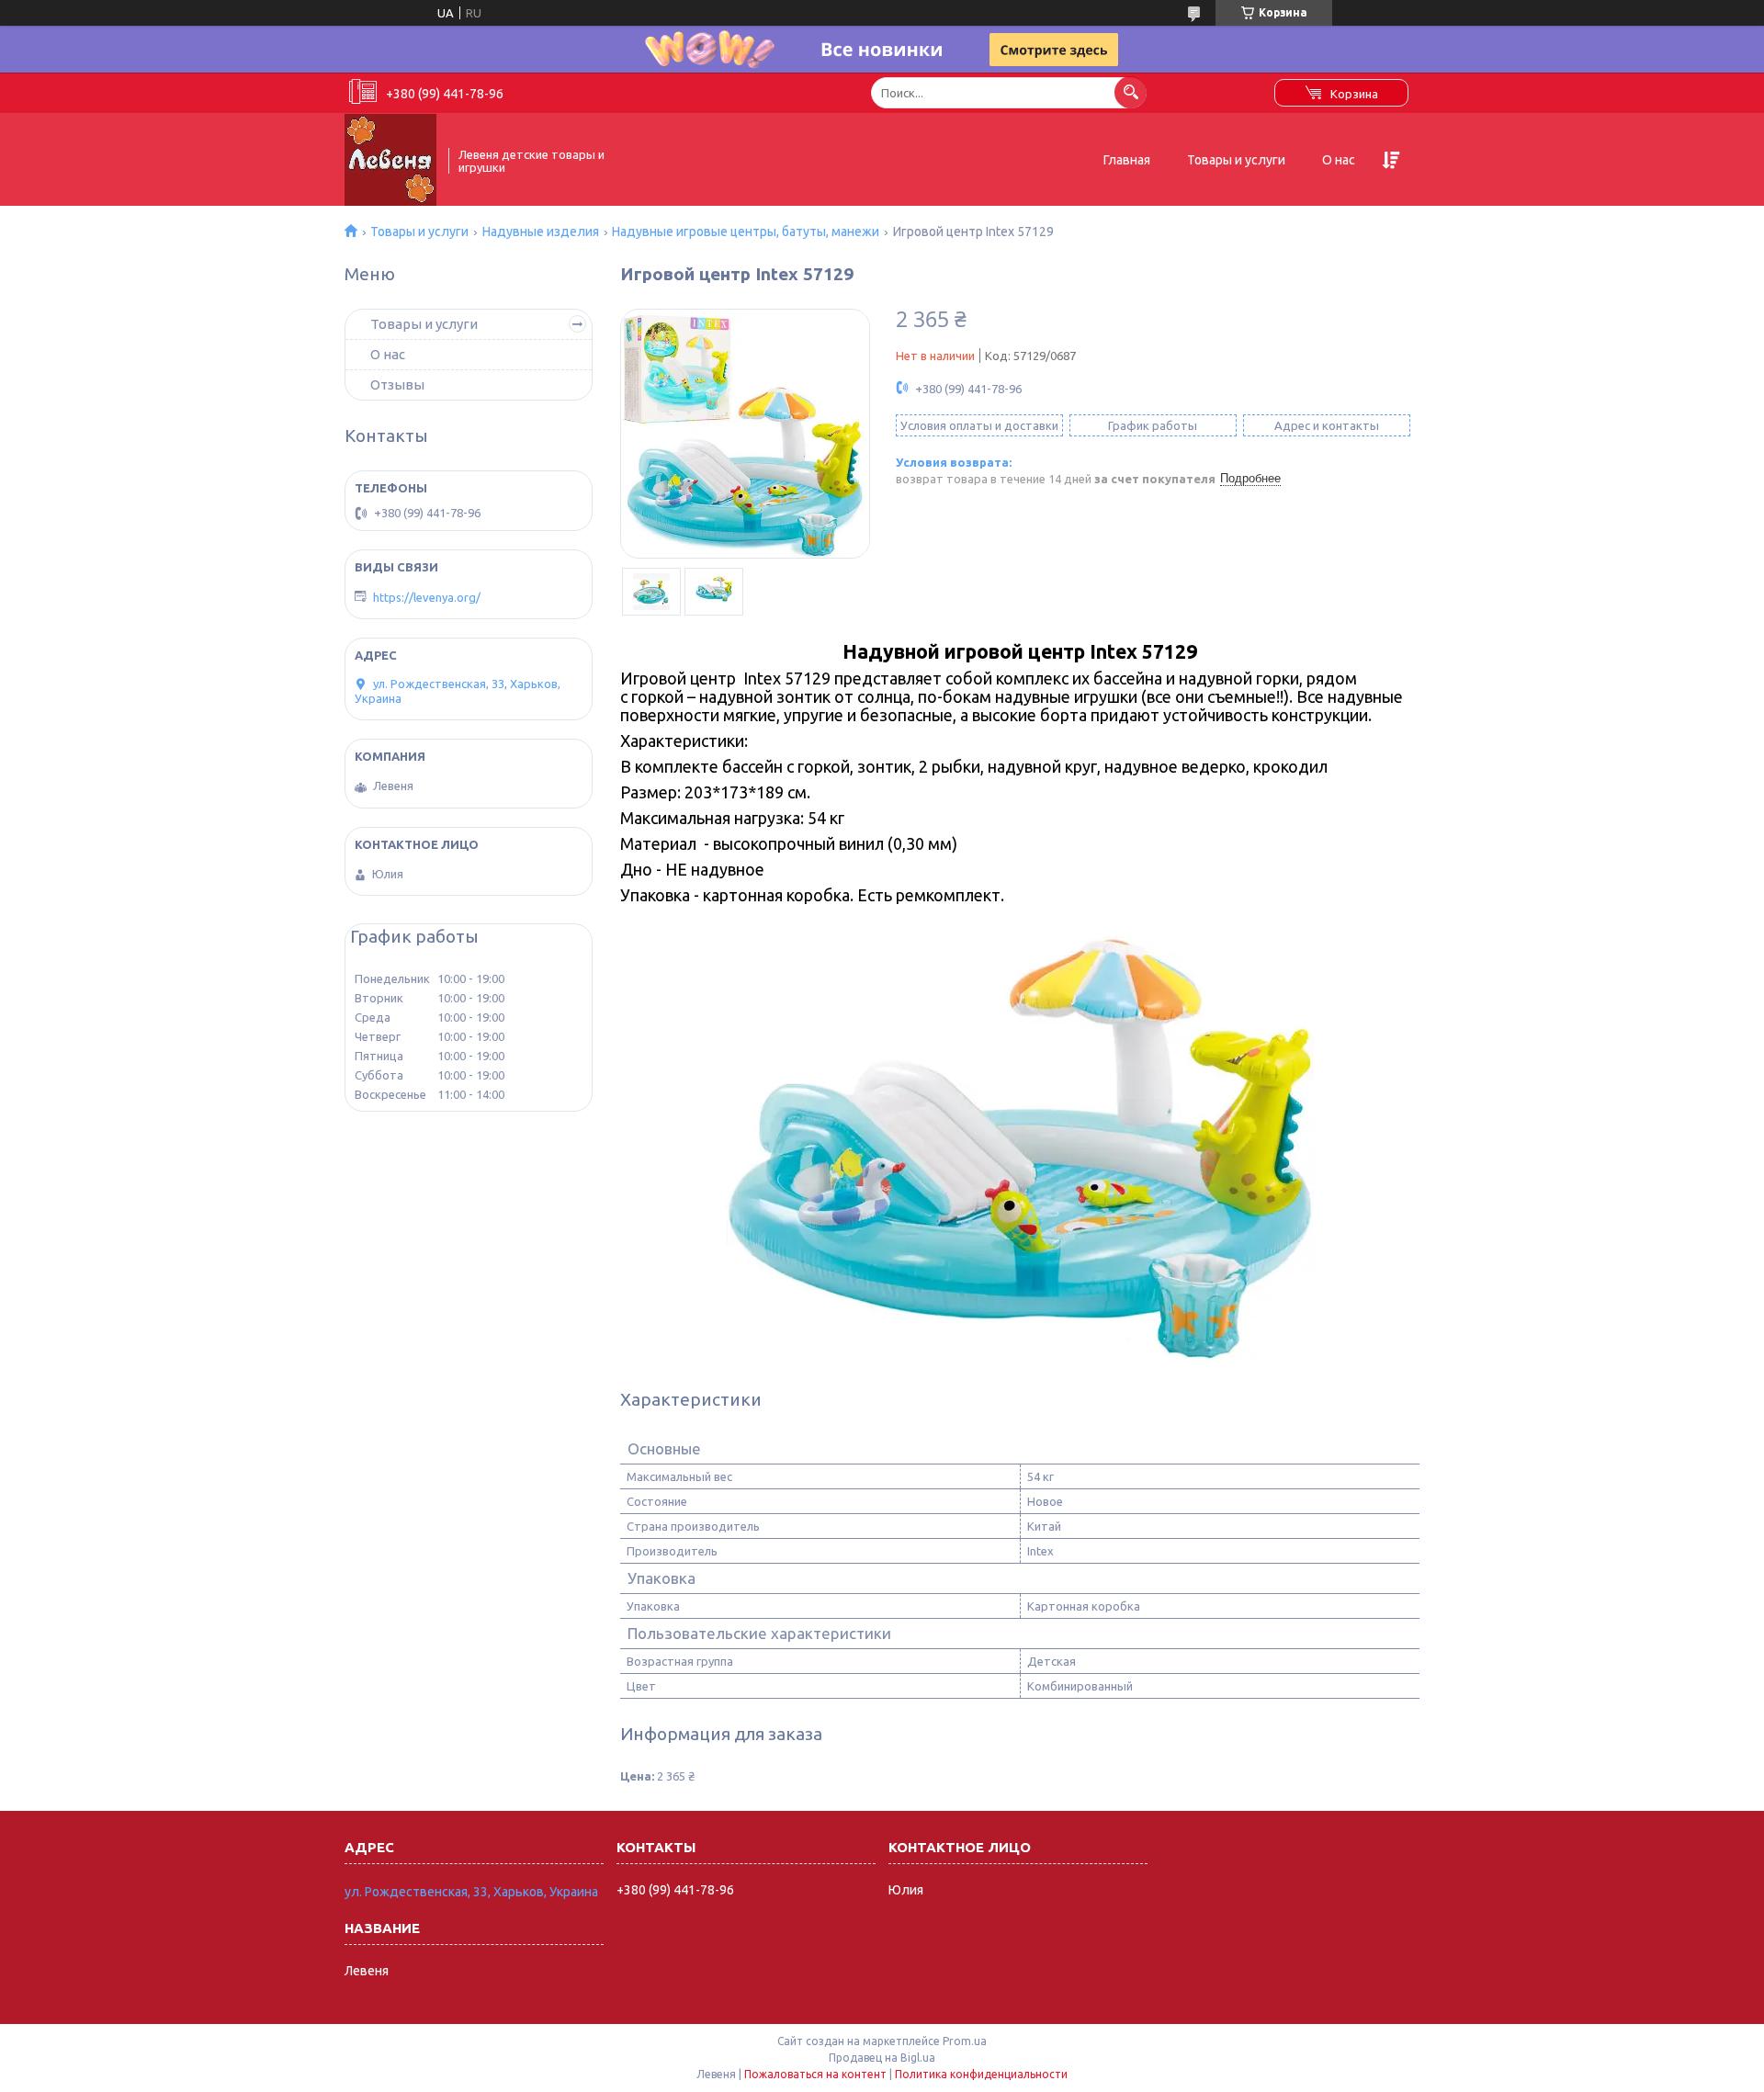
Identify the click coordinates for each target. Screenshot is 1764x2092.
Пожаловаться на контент (815, 2074)
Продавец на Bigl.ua (882, 2058)
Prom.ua (965, 2041)
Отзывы (397, 384)
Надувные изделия (541, 232)
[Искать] (1131, 92)
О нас (1339, 160)
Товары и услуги (1236, 160)
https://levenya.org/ (427, 597)
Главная (1127, 160)
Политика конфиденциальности (981, 2074)
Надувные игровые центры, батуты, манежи (746, 232)
